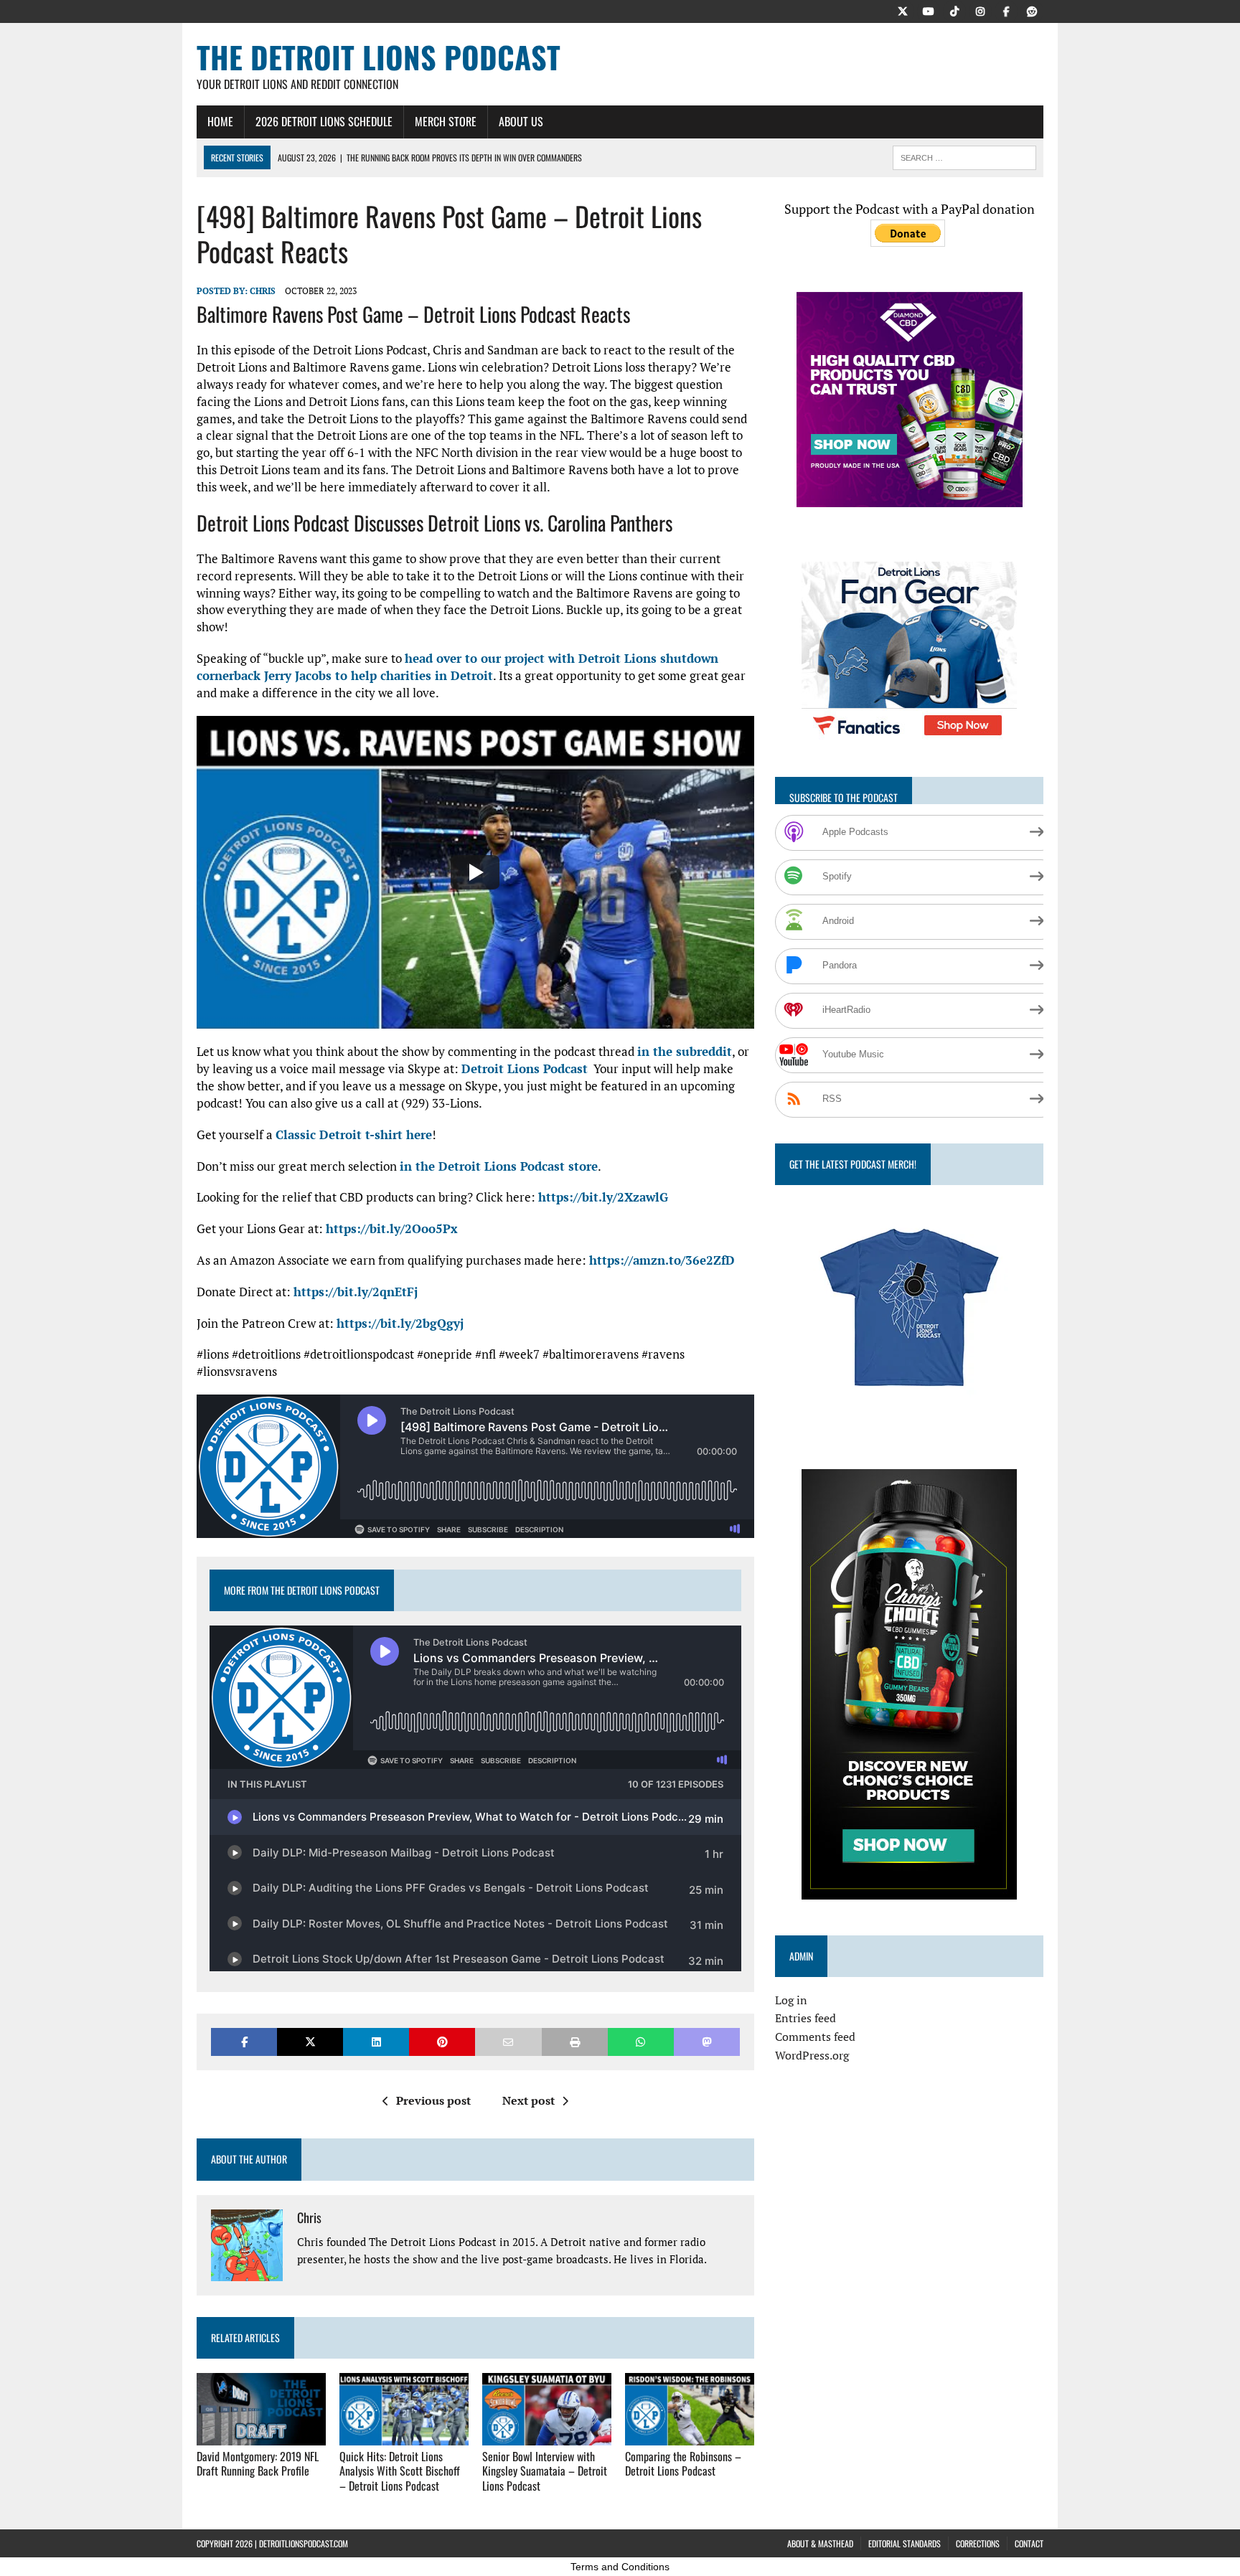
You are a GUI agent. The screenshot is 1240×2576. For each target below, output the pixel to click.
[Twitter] (903, 10)
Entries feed (805, 2018)
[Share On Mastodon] (707, 2042)
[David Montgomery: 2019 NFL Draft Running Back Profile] (261, 2435)
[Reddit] (1032, 10)
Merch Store (446, 121)
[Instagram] (980, 10)
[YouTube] (929, 10)
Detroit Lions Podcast (525, 1068)
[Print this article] (575, 2042)
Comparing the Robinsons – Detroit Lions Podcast (683, 2464)
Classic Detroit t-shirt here (354, 1134)
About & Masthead (820, 2543)
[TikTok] (954, 10)
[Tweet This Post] (310, 2042)
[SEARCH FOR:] (964, 156)
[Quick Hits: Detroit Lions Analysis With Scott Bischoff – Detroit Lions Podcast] (404, 2435)
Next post (529, 2100)
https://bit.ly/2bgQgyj (400, 1323)
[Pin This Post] (442, 2042)
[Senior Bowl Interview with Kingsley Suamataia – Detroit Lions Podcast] (547, 2435)
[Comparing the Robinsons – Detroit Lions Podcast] (690, 2435)
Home (220, 121)
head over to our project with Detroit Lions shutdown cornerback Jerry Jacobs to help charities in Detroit (457, 667)
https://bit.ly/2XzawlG (603, 1197)
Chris (263, 291)
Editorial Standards (905, 2543)
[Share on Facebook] (244, 2042)
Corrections (978, 2543)
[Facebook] (1006, 10)
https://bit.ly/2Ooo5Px (392, 1228)
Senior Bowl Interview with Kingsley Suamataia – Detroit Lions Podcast (545, 2471)
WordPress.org (812, 2055)
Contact (1029, 2543)
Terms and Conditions (620, 2567)
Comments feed (815, 2037)
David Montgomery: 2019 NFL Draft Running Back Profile (258, 2464)
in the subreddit (685, 1051)
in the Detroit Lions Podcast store (499, 1166)
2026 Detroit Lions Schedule (324, 121)
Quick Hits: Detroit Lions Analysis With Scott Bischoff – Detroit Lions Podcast (400, 2471)
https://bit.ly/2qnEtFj (356, 1292)
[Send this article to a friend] (508, 2042)
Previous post (433, 2100)
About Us (521, 121)
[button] (475, 873)
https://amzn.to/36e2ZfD (662, 1260)
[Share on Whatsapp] (641, 2042)
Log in (791, 2000)
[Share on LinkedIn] (376, 2042)
